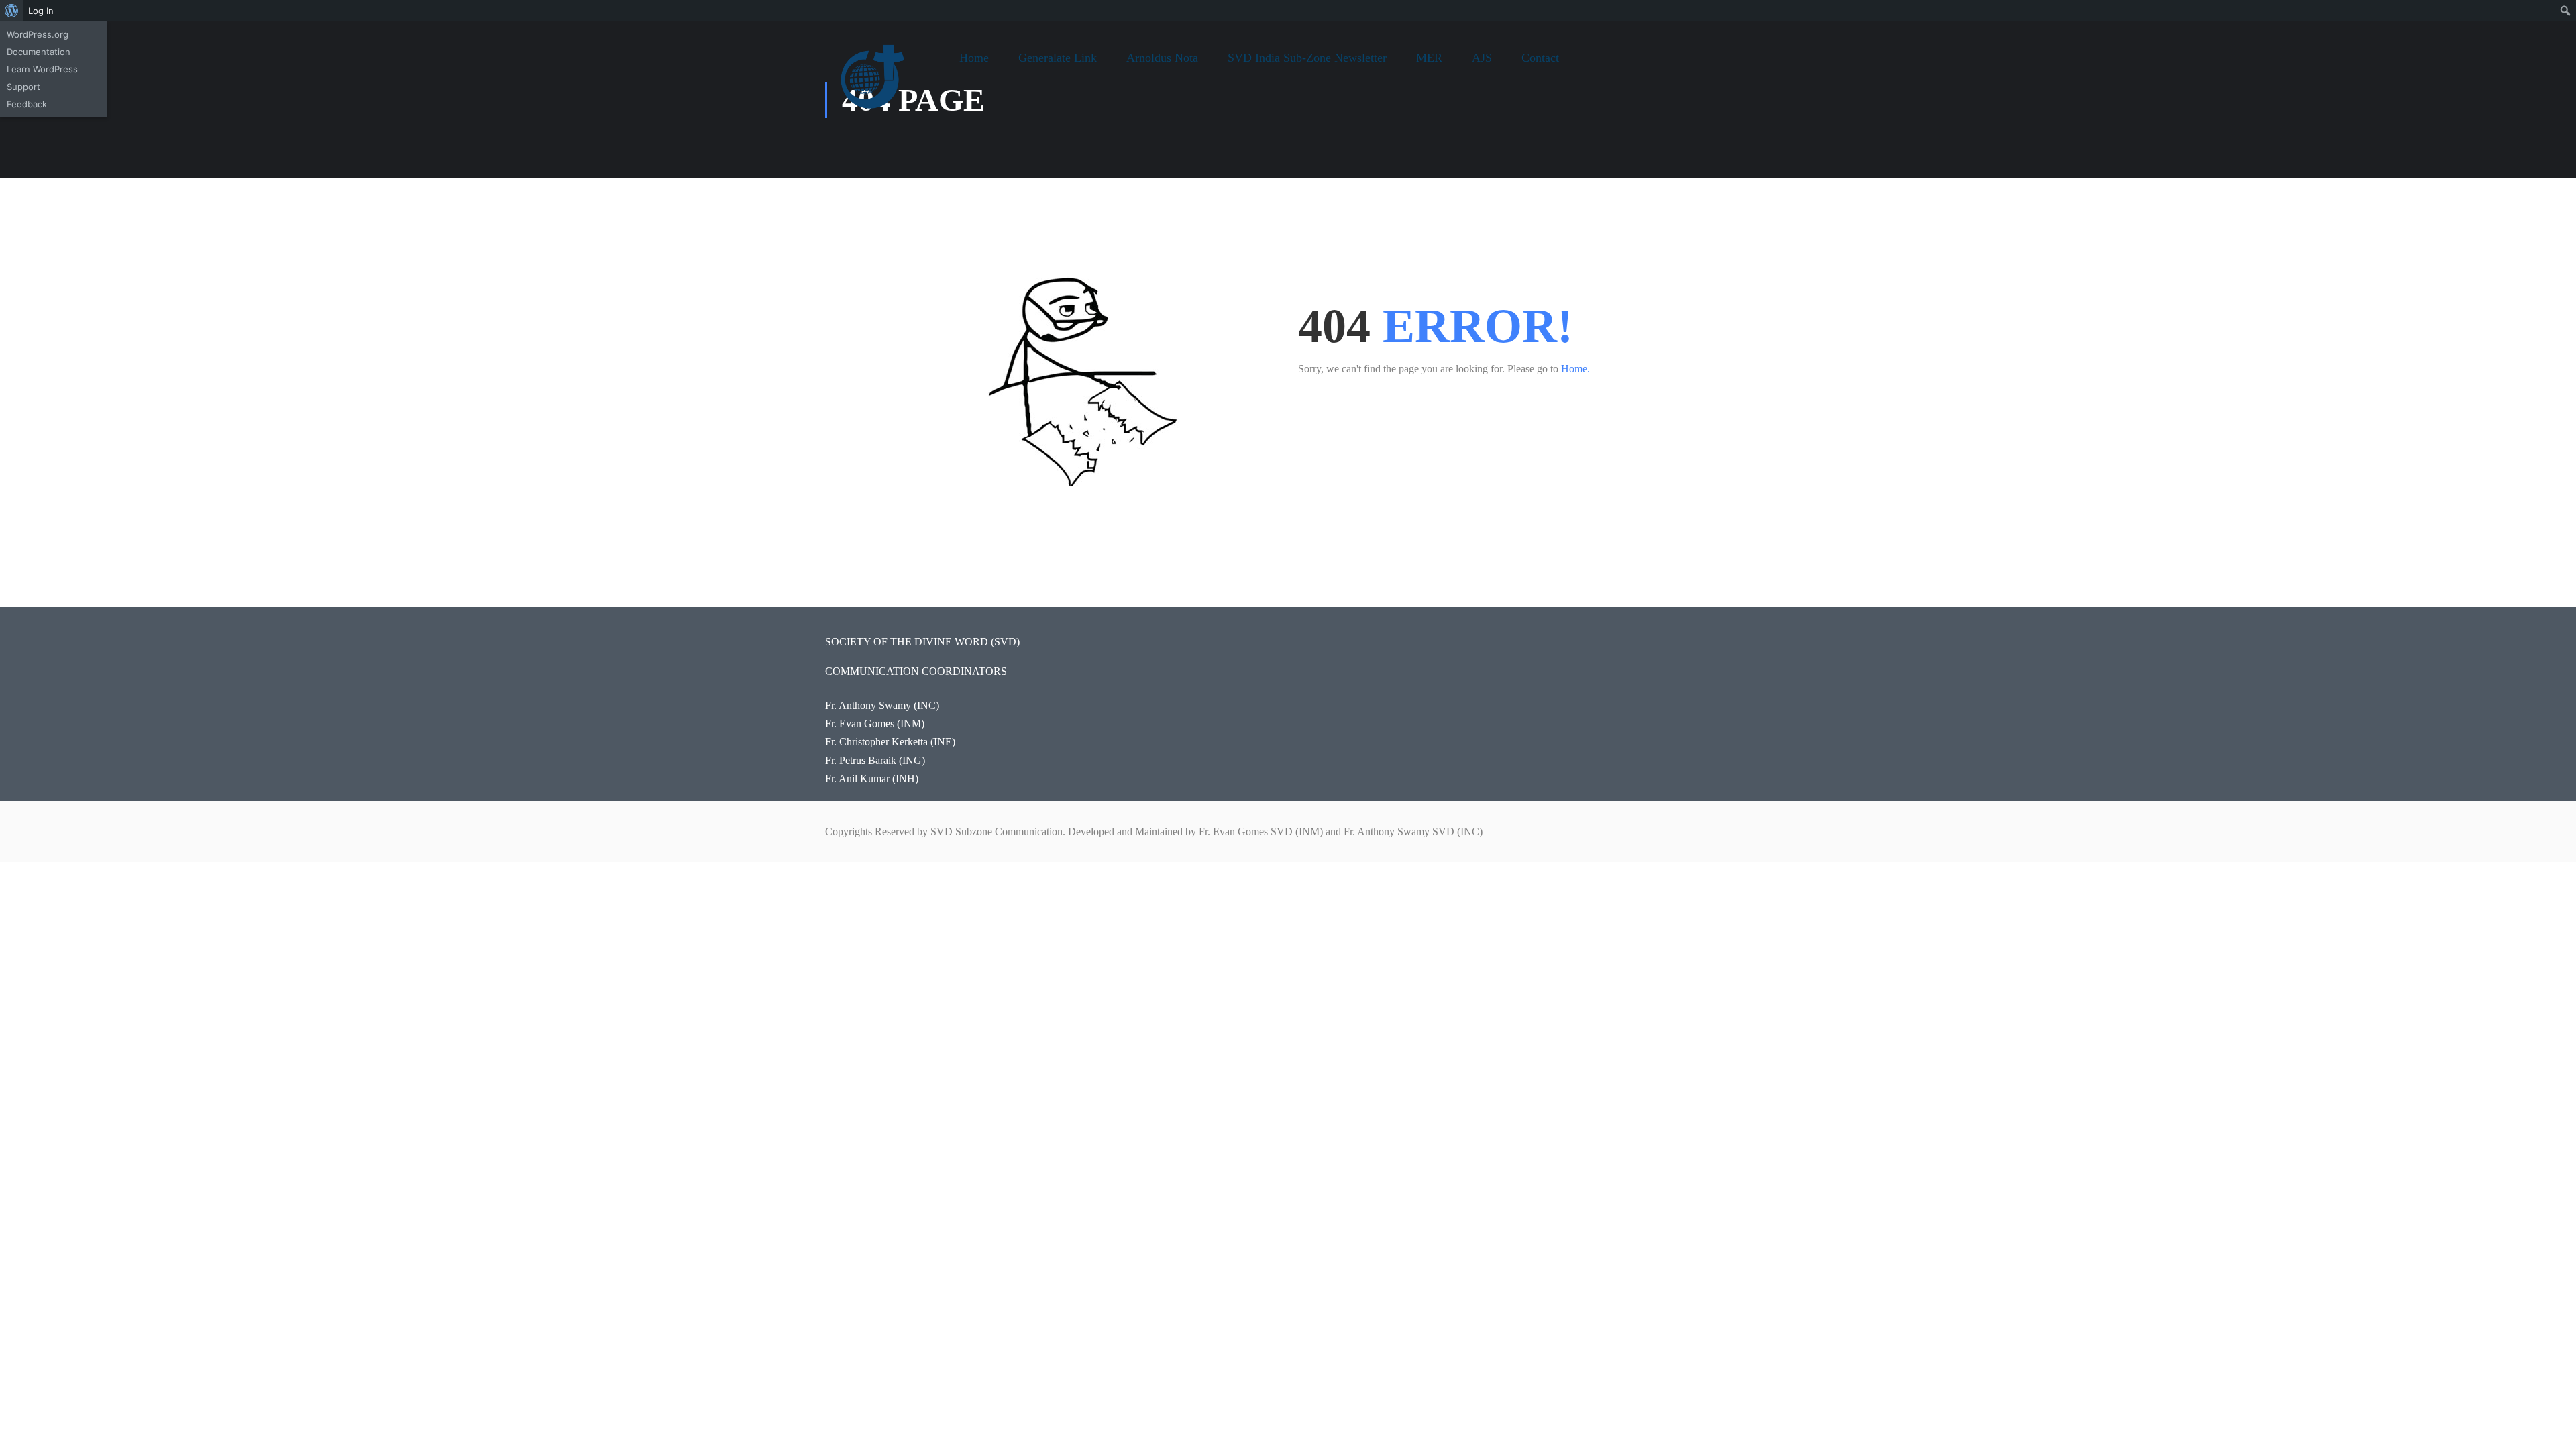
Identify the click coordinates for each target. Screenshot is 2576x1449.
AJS (1482, 58)
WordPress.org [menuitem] (38, 34)
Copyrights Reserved (870, 831)
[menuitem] (12, 11)
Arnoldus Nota (1162, 58)
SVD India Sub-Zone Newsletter (1307, 58)
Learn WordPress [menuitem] (42, 69)
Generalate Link (1058, 58)
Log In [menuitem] (41, 11)
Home (974, 58)
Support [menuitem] (23, 87)
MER (1429, 58)
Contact (1540, 58)
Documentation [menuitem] (39, 52)
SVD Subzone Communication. (998, 831)
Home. (1575, 369)
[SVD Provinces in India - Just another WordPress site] (875, 87)
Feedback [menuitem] (27, 104)
